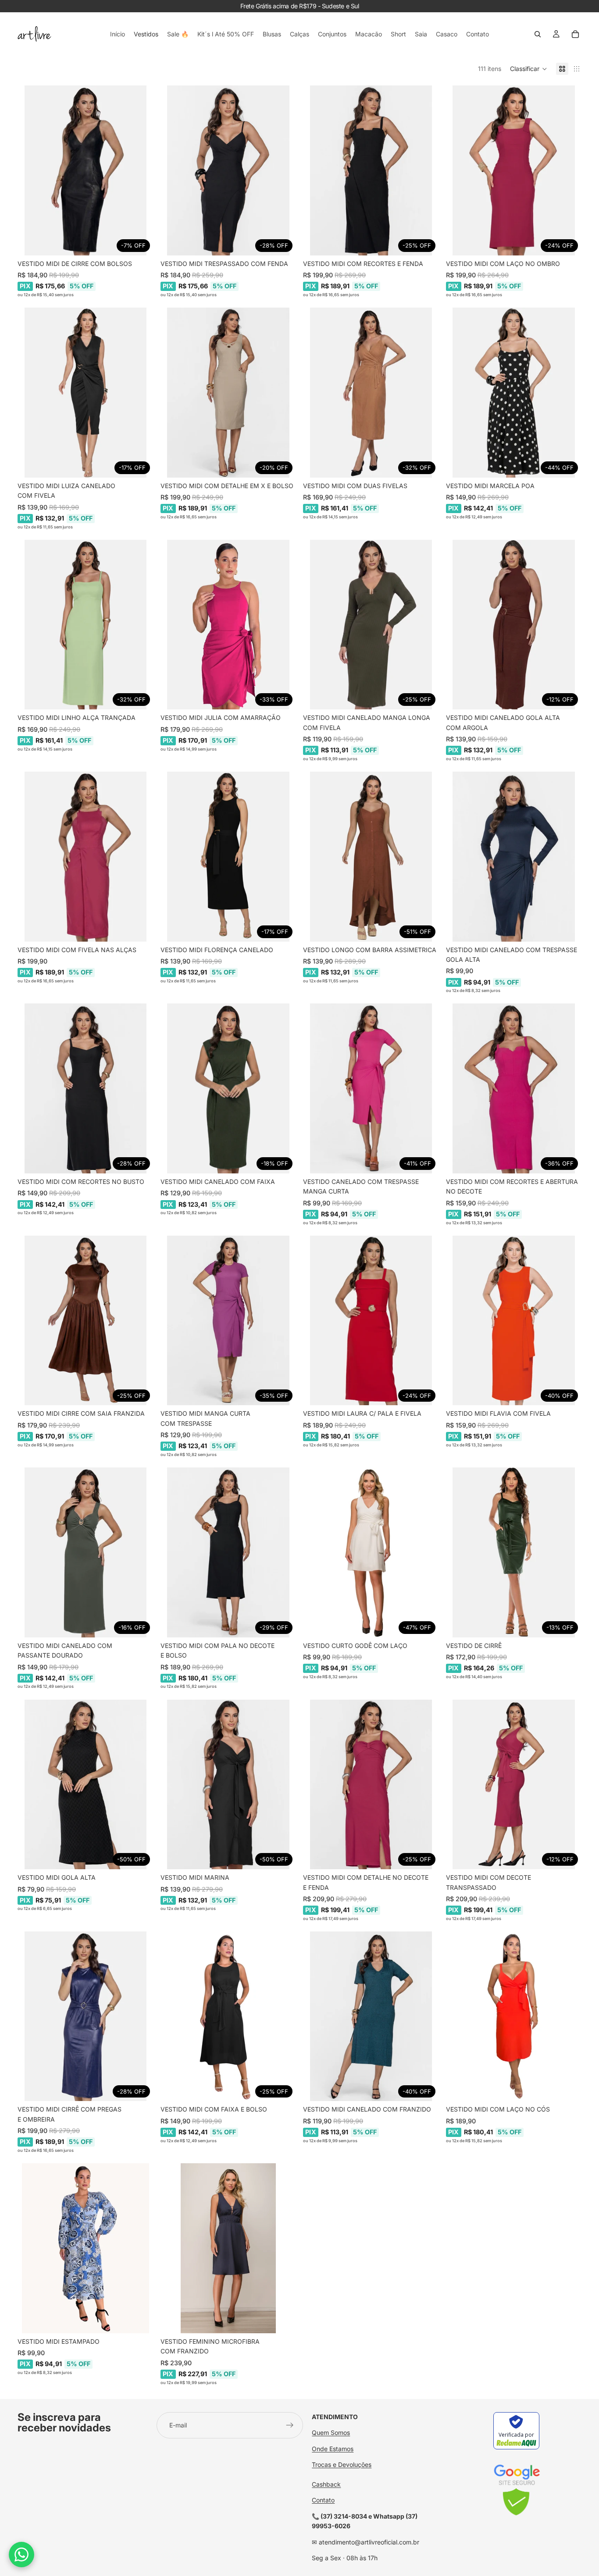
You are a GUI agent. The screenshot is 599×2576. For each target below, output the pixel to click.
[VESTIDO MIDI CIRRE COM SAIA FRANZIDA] (86, 1321)
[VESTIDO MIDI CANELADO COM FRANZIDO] (371, 2016)
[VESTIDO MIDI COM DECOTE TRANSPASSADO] (514, 1785)
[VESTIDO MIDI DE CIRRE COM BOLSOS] (86, 170)
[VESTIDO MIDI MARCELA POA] (514, 393)
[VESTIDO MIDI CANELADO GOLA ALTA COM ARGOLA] (514, 625)
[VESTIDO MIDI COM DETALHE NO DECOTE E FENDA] (371, 1785)
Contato (323, 2500)
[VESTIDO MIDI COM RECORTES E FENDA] (371, 170)
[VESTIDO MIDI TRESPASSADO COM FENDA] (228, 170)
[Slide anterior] (31, 170)
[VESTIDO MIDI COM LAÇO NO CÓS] (514, 2016)
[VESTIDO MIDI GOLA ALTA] (86, 1785)
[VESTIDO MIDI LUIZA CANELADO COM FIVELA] (86, 393)
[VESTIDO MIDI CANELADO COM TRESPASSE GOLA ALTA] (514, 857)
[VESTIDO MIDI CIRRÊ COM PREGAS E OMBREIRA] (86, 2016)
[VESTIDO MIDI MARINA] (228, 1785)
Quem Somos (331, 2432)
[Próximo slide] (140, 170)
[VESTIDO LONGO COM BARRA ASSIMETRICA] (371, 857)
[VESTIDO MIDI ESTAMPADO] (86, 2248)
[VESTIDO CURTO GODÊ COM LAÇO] (371, 1552)
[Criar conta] (290, 2425)
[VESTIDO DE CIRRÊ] (514, 1552)
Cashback (326, 2484)
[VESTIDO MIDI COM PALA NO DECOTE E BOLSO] (228, 1552)
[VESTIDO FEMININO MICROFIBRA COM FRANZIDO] (228, 2248)
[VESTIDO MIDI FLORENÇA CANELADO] (228, 857)
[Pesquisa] (538, 34)
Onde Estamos (333, 2449)
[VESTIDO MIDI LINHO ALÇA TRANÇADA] (86, 625)
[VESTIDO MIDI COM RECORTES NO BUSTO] (86, 1088)
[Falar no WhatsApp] (21, 2555)
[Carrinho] (575, 34)
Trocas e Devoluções (342, 2464)
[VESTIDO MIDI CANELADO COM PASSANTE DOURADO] (86, 1552)
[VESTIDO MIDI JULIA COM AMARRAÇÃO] (228, 625)
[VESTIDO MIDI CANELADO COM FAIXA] (228, 1088)
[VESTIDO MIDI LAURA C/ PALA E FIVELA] (371, 1321)
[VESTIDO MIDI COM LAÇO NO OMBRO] (514, 170)
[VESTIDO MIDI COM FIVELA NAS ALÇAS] (86, 857)
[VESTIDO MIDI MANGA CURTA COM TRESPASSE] (228, 1321)
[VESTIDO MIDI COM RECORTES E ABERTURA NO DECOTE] (514, 1088)
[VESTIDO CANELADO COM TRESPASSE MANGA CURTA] (371, 1088)
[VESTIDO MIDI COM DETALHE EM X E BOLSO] (228, 393)
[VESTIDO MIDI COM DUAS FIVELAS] (371, 393)
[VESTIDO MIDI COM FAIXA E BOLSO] (228, 2016)
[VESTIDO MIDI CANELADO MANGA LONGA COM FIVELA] (371, 625)
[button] (529, 69)
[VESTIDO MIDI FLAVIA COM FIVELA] (514, 1321)
